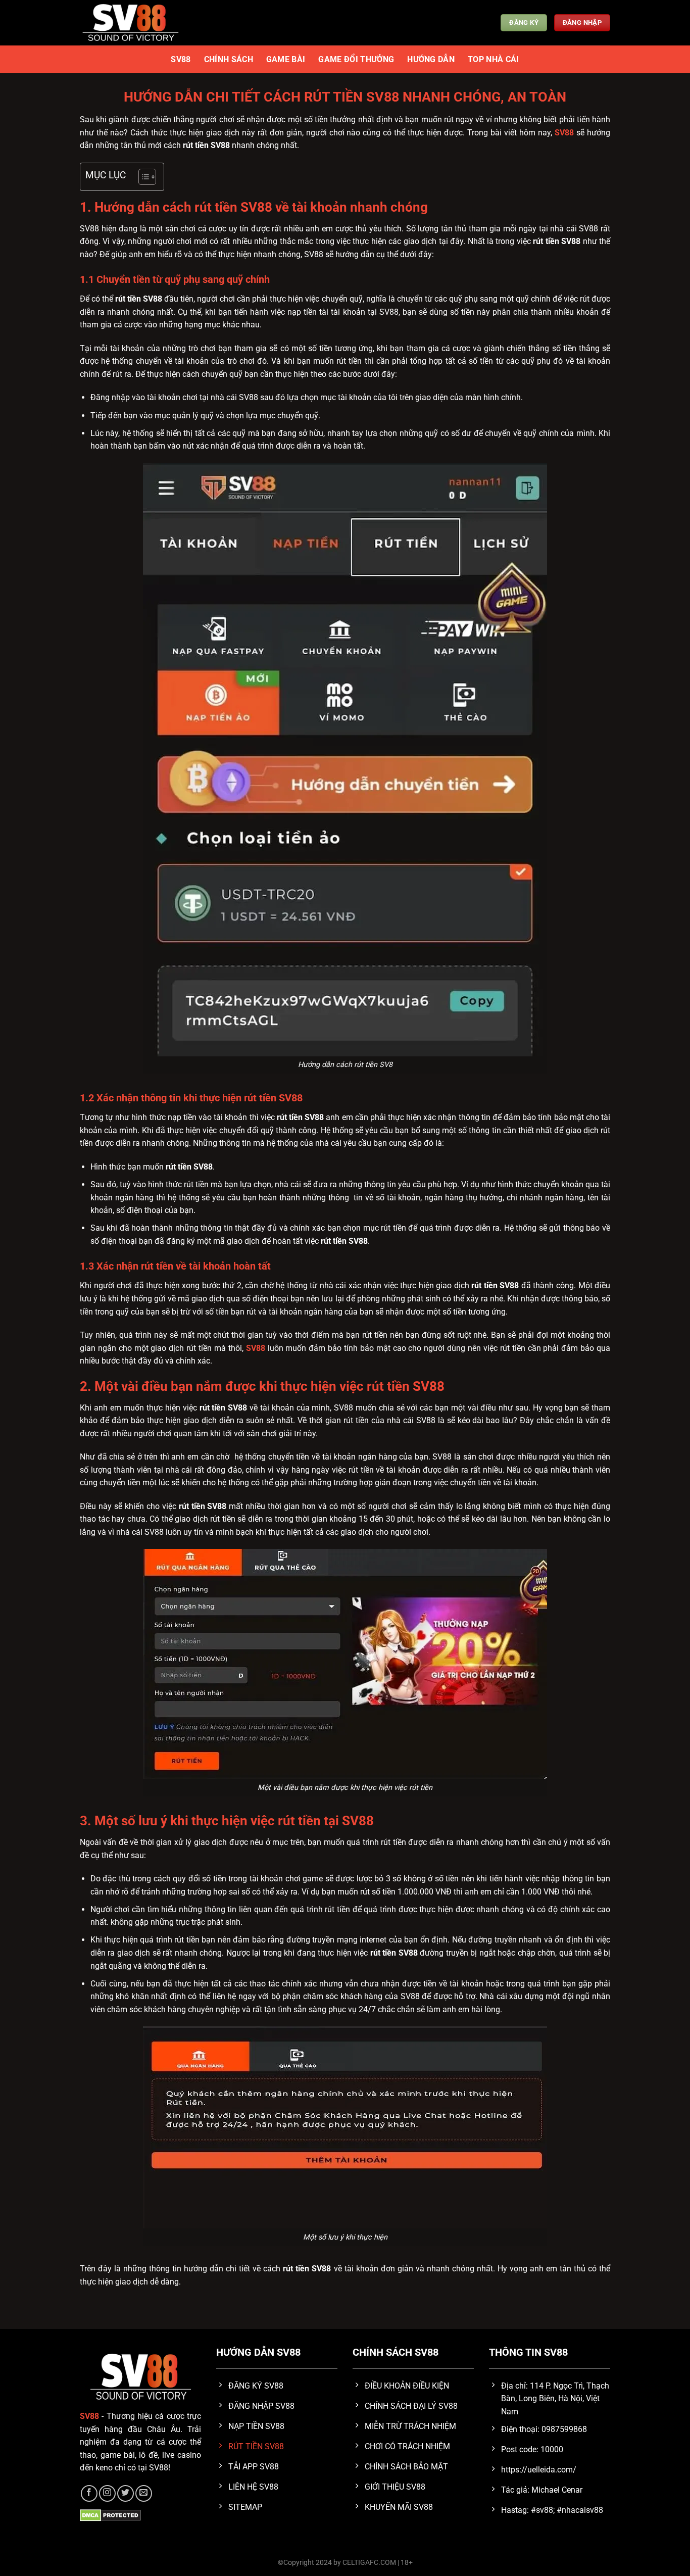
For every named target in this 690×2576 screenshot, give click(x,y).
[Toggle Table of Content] (142, 177)
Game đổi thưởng (356, 59)
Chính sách (229, 59)
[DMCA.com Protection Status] (110, 2515)
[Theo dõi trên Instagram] (107, 2493)
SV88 (181, 59)
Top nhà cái (494, 59)
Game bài (286, 59)
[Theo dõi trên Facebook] (89, 2493)
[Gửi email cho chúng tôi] (144, 2493)
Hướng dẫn (431, 59)
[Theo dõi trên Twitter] (126, 2493)
